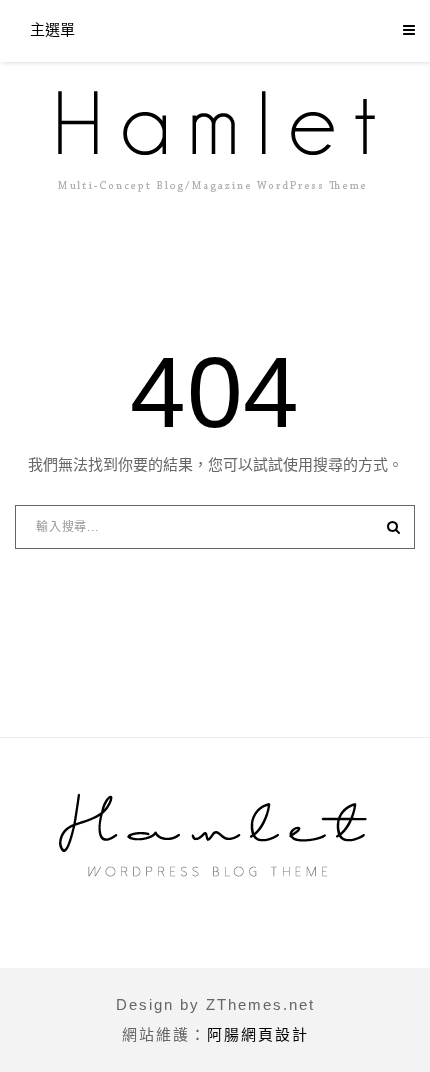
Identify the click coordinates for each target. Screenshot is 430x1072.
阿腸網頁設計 (258, 1034)
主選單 (52, 29)
